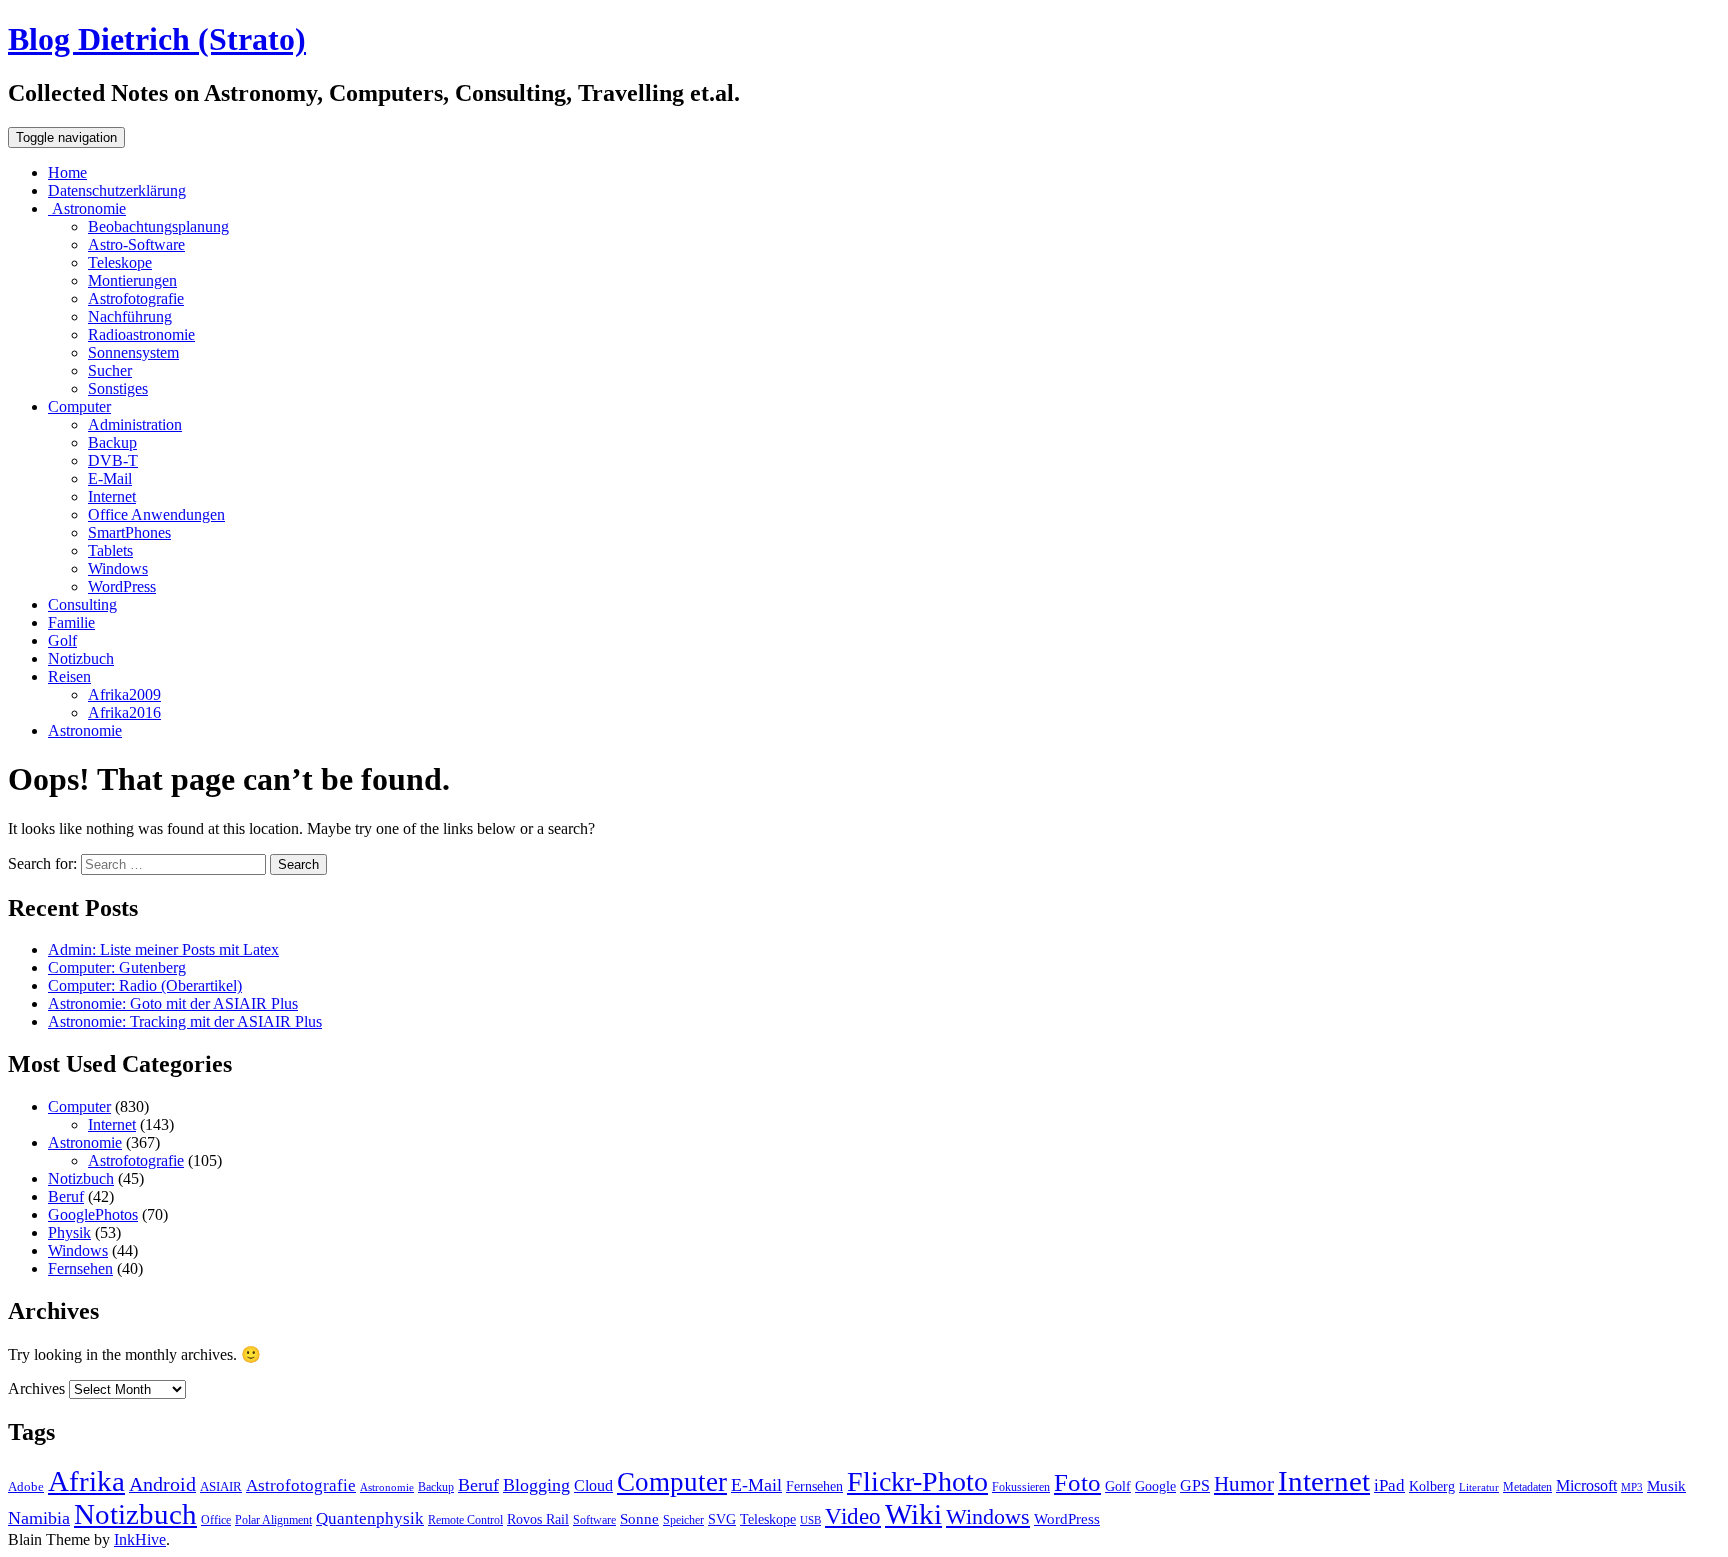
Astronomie (87, 208)
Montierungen (132, 280)
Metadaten (1527, 1487)
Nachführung (130, 316)
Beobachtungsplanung (158, 226)
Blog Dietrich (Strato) (157, 39)
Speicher (683, 1520)
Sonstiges (118, 388)
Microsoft (1586, 1485)
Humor (1244, 1484)
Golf (62, 640)
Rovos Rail (538, 1519)
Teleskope (120, 262)
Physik (69, 1232)
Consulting (82, 604)
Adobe (26, 1486)
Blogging (536, 1485)
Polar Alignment (273, 1520)
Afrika (86, 1481)
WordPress (122, 586)
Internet (112, 496)
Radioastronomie (141, 334)
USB (810, 1520)
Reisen (69, 676)
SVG (722, 1519)
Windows (118, 568)
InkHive (140, 1539)
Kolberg (1432, 1486)
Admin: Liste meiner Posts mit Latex (163, 949)
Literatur (1479, 1487)
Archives (36, 1388)
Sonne (639, 1518)
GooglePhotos (93, 1214)
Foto (1077, 1482)
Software (594, 1520)
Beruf (66, 1196)
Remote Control (465, 1520)
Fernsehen (80, 1268)
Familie (71, 622)
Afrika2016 (124, 712)
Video (853, 1516)
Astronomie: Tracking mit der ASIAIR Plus (185, 1021)
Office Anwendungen (156, 514)
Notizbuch (81, 658)
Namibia (39, 1518)
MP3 (1632, 1487)
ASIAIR (221, 1486)
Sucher (110, 370)
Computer (79, 406)
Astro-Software (136, 244)
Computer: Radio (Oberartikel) (145, 985)
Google (1155, 1486)
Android (162, 1484)
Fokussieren (1021, 1487)
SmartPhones (129, 532)
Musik (1666, 1485)
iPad (1389, 1485)
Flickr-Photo (917, 1481)
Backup (112, 442)
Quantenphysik (370, 1518)
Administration (135, 424)
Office (216, 1520)
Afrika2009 (124, 694)
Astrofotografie (136, 298)
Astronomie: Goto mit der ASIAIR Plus (173, 1003)
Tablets (110, 550)
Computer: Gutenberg (117, 967)
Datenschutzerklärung (117, 190)
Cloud (593, 1485)
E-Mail (110, 478)
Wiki (913, 1514)
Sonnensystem (133, 352)
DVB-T (113, 460)
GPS (1195, 1485)
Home (67, 172)
